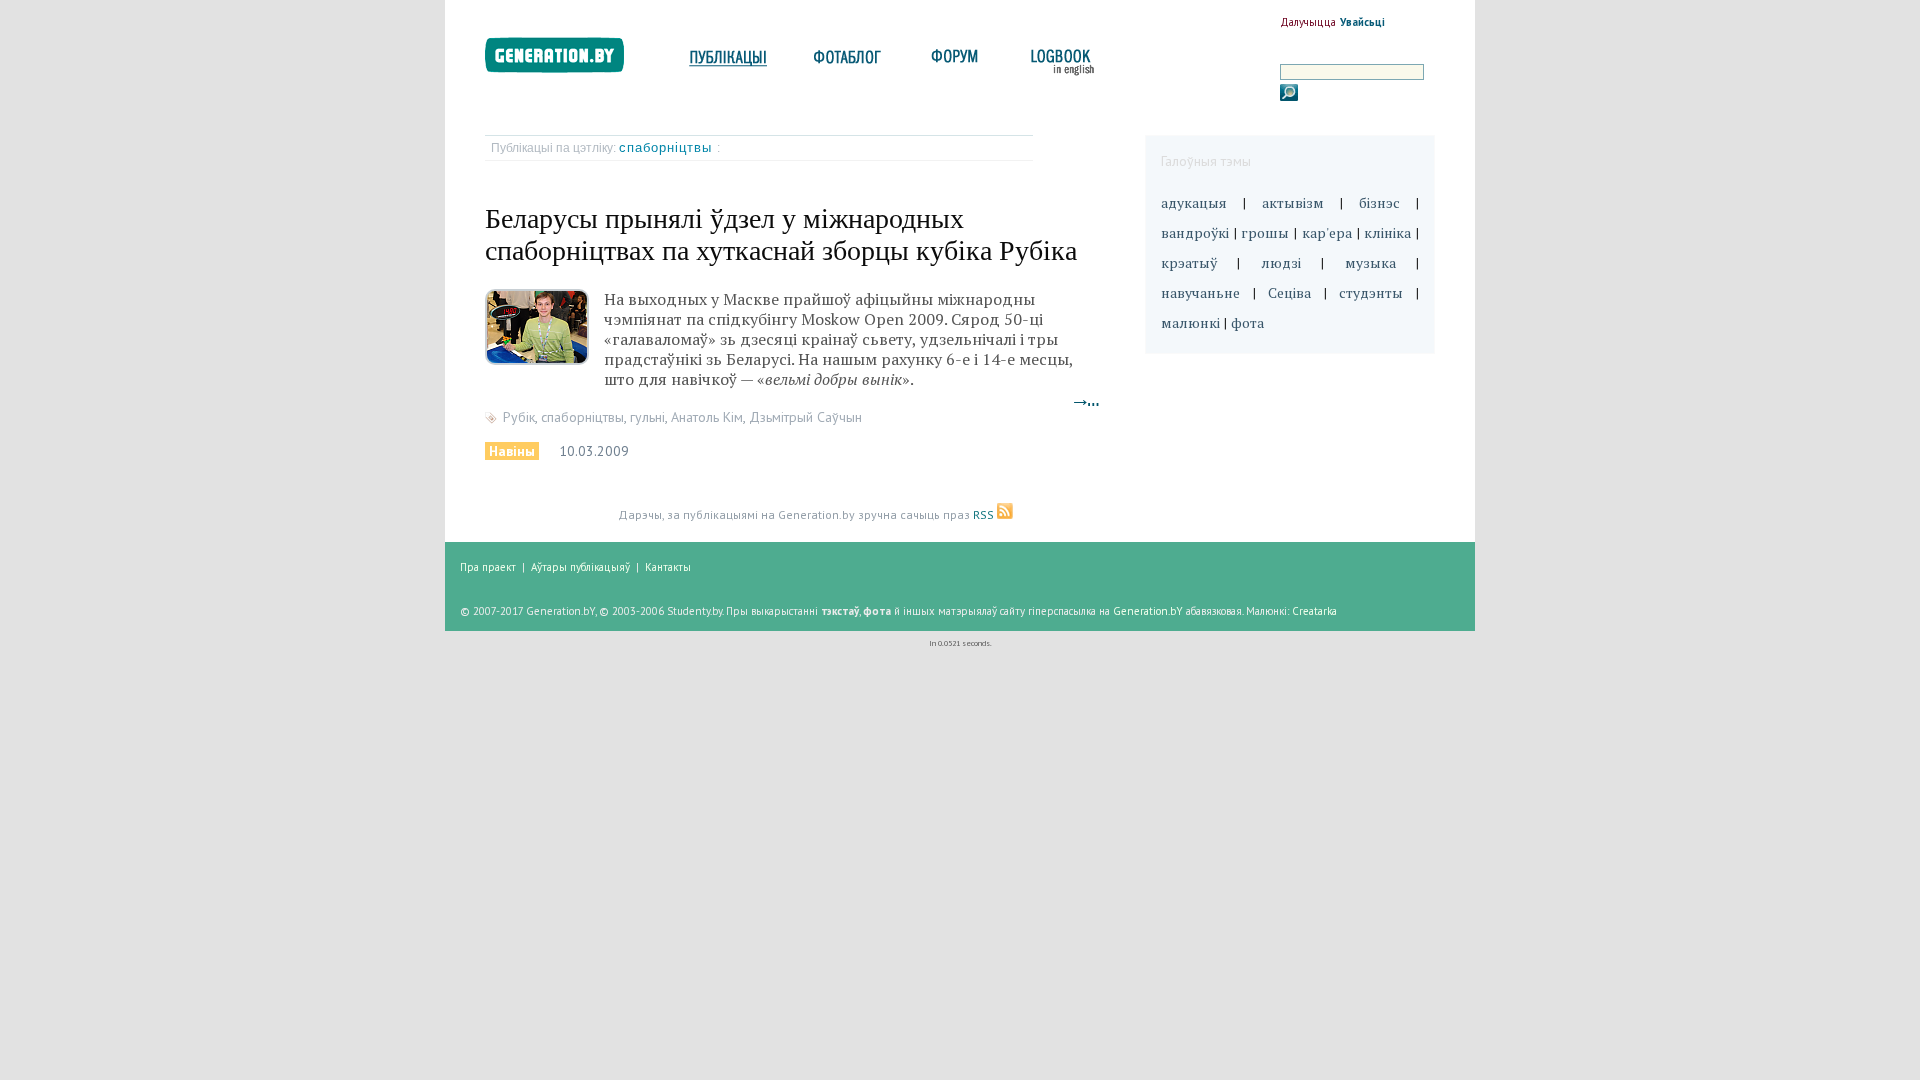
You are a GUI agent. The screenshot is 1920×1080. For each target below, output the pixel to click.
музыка (1370, 262)
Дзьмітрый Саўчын (805, 417)
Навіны (512, 451)
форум (953, 62)
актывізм (1293, 202)
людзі (1281, 262)
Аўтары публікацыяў (580, 567)
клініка (1387, 232)
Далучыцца (1308, 22)
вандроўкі (1195, 232)
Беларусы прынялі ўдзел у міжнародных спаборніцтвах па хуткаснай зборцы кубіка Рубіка (781, 234)
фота (1247, 322)
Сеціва (1289, 292)
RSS (985, 514)
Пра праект (488, 567)
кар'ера (1327, 232)
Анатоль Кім (707, 417)
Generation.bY (1148, 611)
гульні (647, 417)
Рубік (519, 417)
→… (1087, 400)
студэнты (1371, 292)
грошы (1265, 232)
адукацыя (1194, 202)
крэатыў (1189, 262)
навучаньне (1200, 292)
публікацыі (728, 62)
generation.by (565, 59)
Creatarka (1314, 611)
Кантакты (668, 567)
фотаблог (848, 62)
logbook (1058, 62)
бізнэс (1379, 202)
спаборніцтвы (668, 147)
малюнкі (1190, 322)
